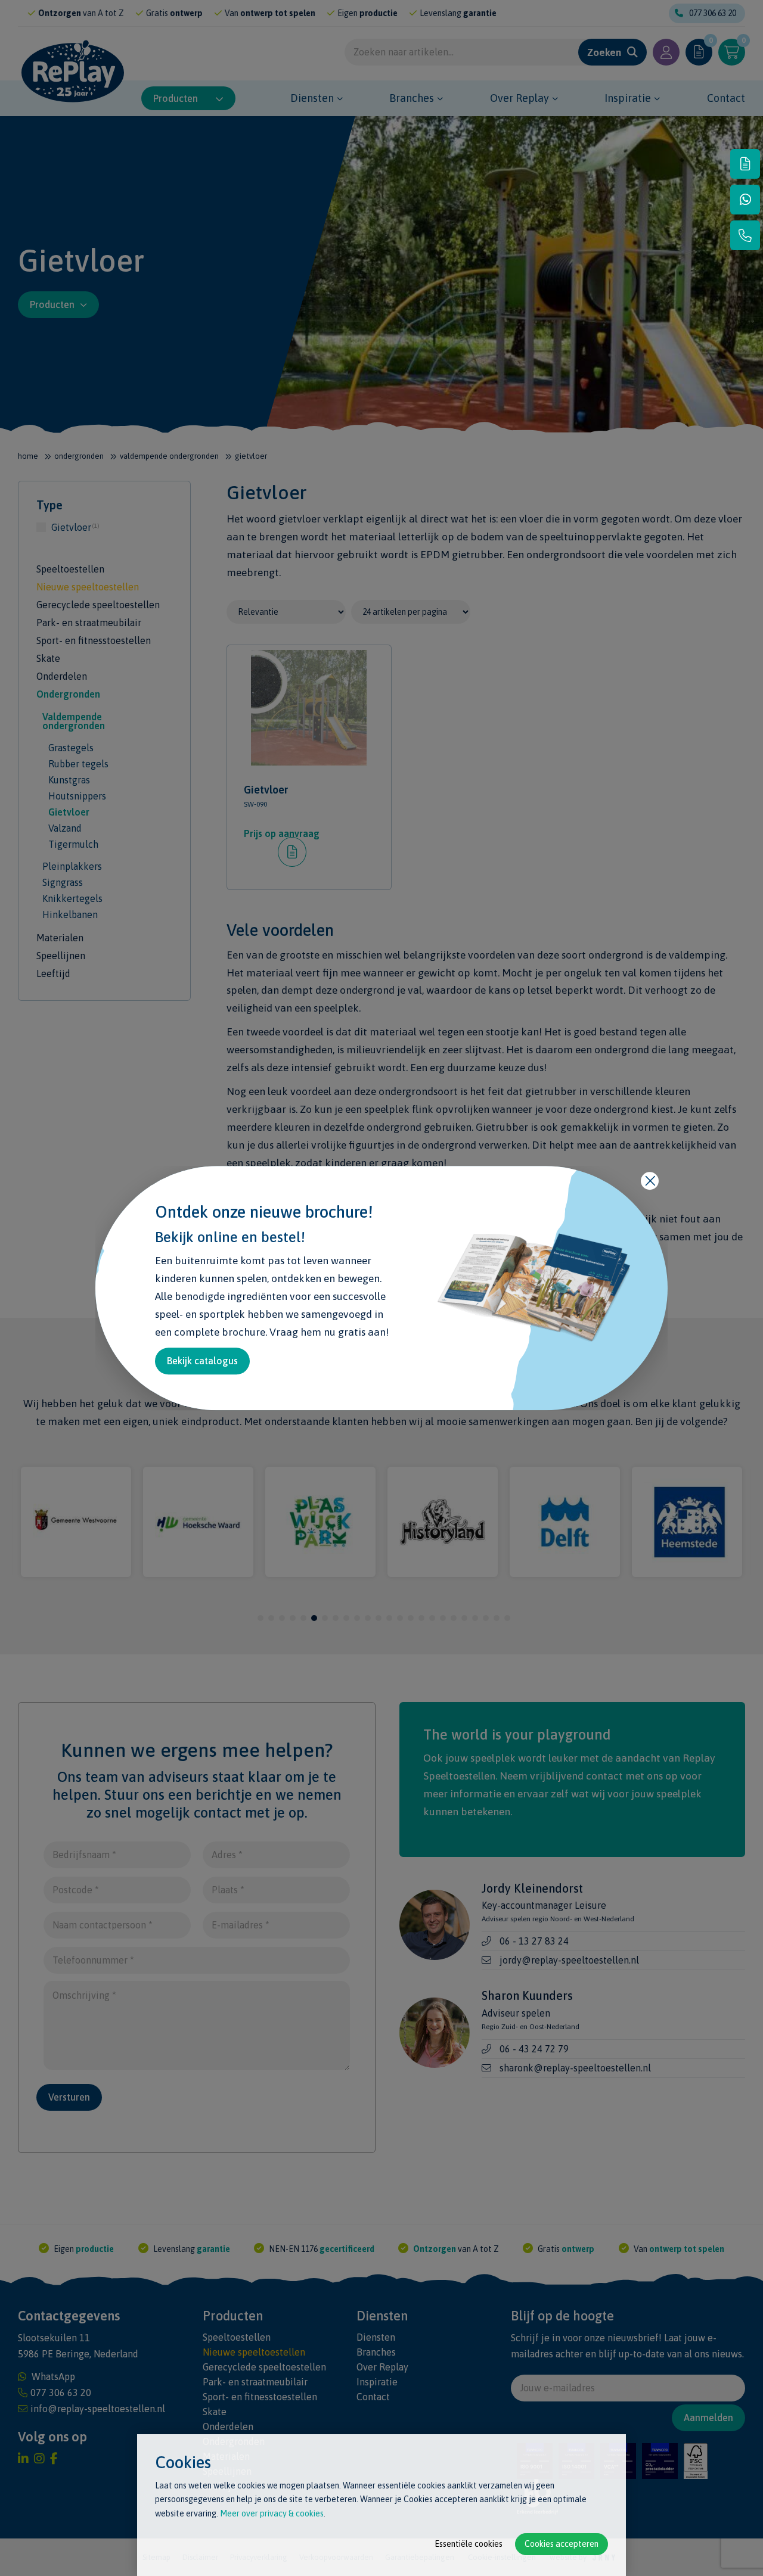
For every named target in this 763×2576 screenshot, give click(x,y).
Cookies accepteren (562, 2544)
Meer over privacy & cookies (272, 2513)
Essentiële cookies (469, 2544)
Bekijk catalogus (202, 1361)
